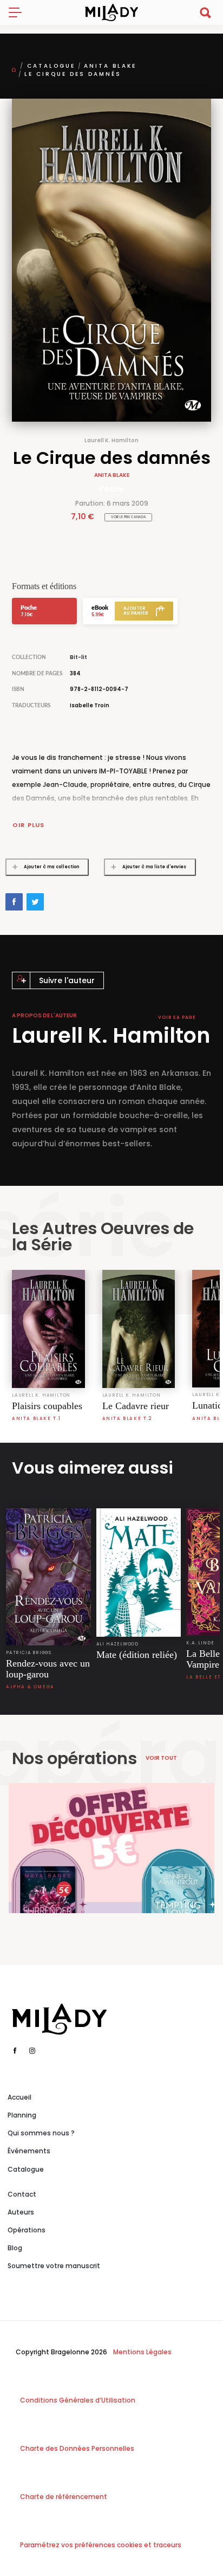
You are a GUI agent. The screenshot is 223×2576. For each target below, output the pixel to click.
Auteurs (21, 2212)
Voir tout (161, 1758)
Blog (15, 2248)
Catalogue (51, 66)
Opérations (27, 2230)
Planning (22, 2115)
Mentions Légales (142, 2352)
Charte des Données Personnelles (77, 2448)
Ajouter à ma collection (51, 867)
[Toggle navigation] (19, 12)
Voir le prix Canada (129, 517)
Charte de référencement (64, 2497)
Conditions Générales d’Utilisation (78, 2400)
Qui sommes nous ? (41, 2133)
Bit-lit (78, 657)
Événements (29, 2151)
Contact (22, 2194)
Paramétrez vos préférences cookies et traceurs (101, 2545)
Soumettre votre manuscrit (54, 2266)
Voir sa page (177, 1018)
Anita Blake (110, 66)
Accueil (19, 2097)
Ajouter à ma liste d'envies (154, 867)
